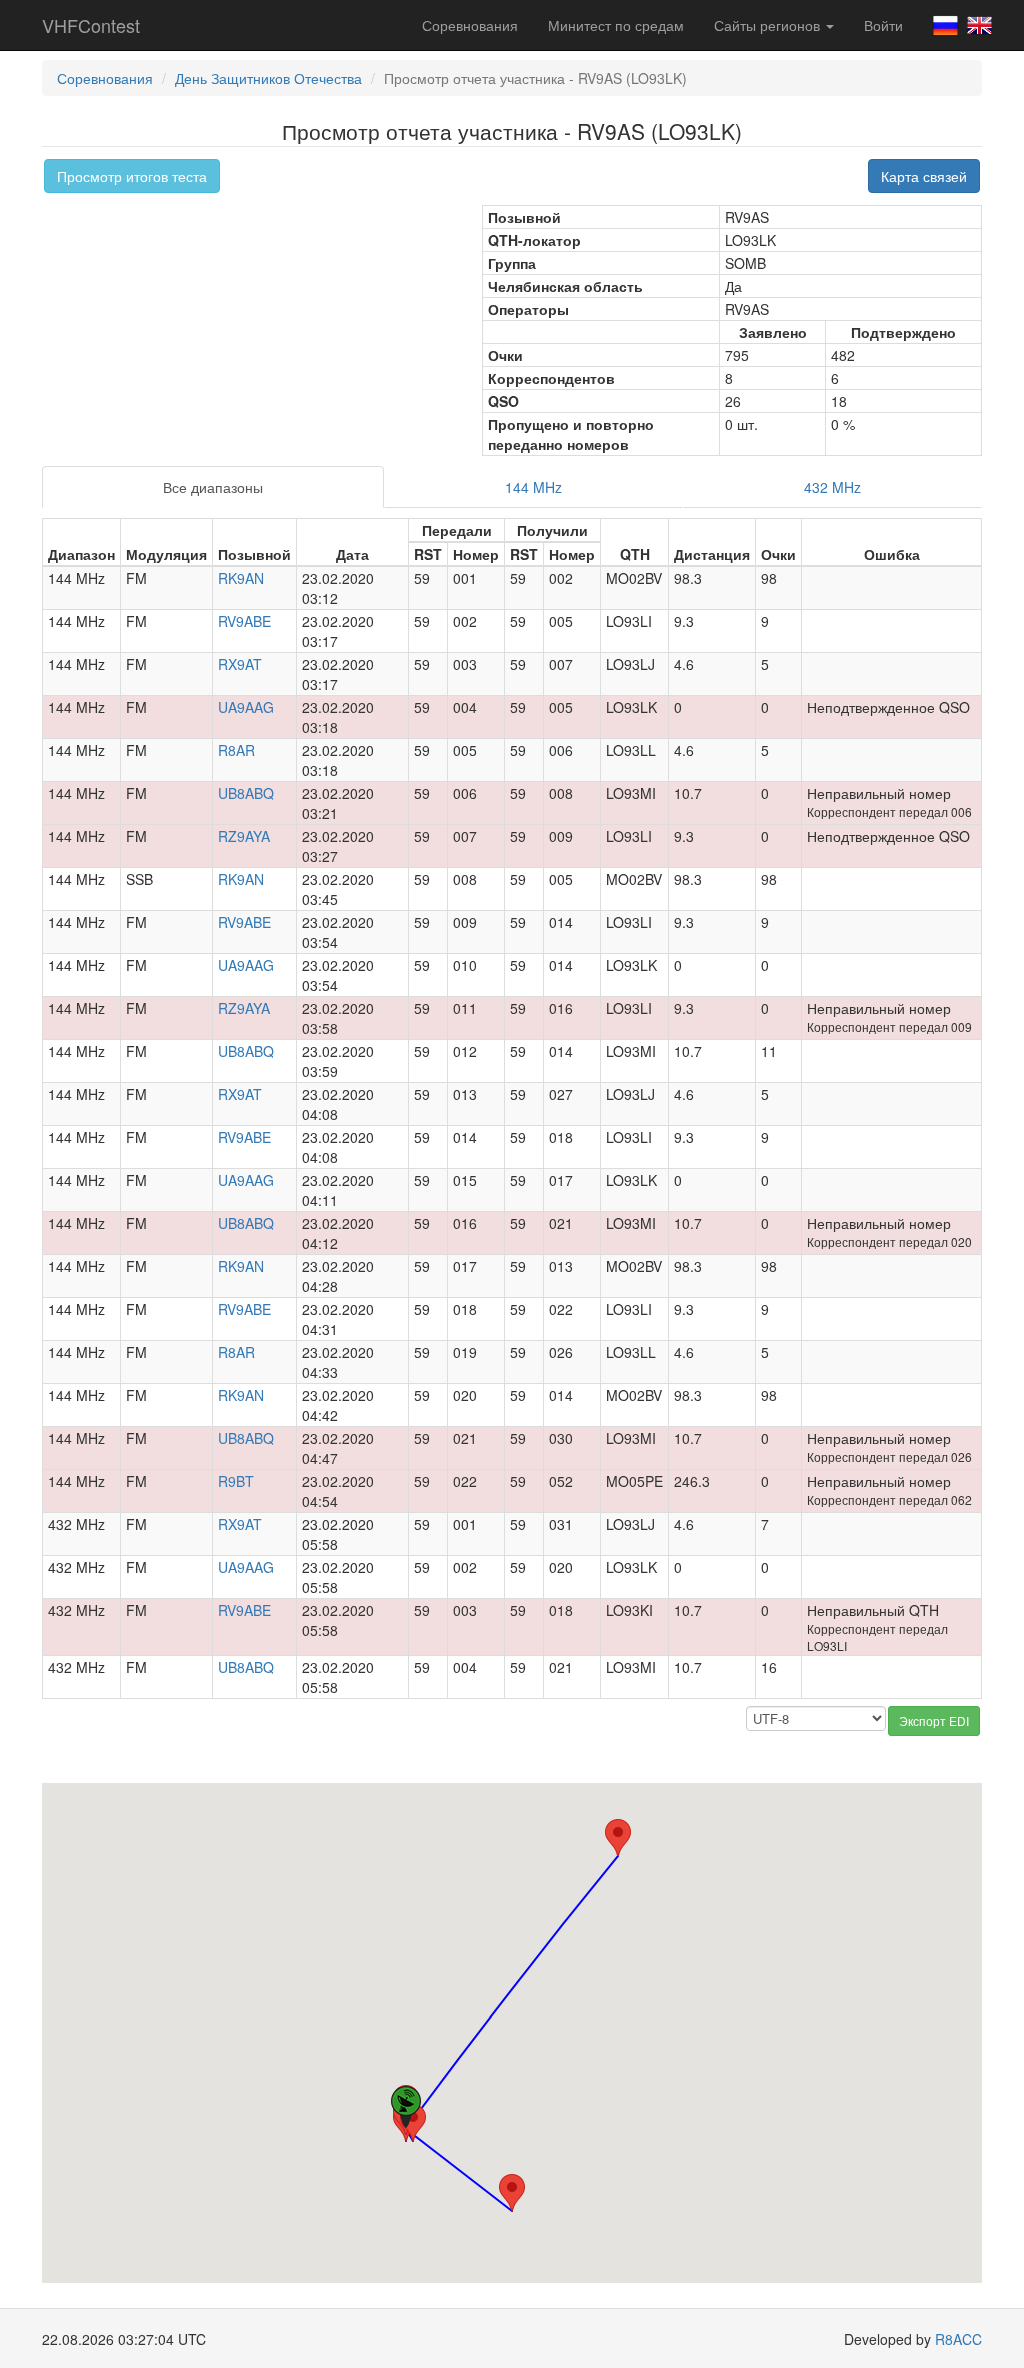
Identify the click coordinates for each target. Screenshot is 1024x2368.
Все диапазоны (213, 487)
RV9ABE (244, 621)
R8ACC (958, 2339)
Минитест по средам (616, 25)
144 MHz (533, 487)
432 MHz (832, 487)
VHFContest (91, 25)
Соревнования (470, 25)
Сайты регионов (769, 25)
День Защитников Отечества (268, 78)
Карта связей (924, 176)
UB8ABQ (246, 793)
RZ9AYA (244, 836)
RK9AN (241, 578)
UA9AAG (246, 707)
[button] (618, 1837)
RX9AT (240, 664)
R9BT (236, 1481)
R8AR (236, 750)
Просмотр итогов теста (132, 176)
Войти (883, 25)
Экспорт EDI (934, 1720)
